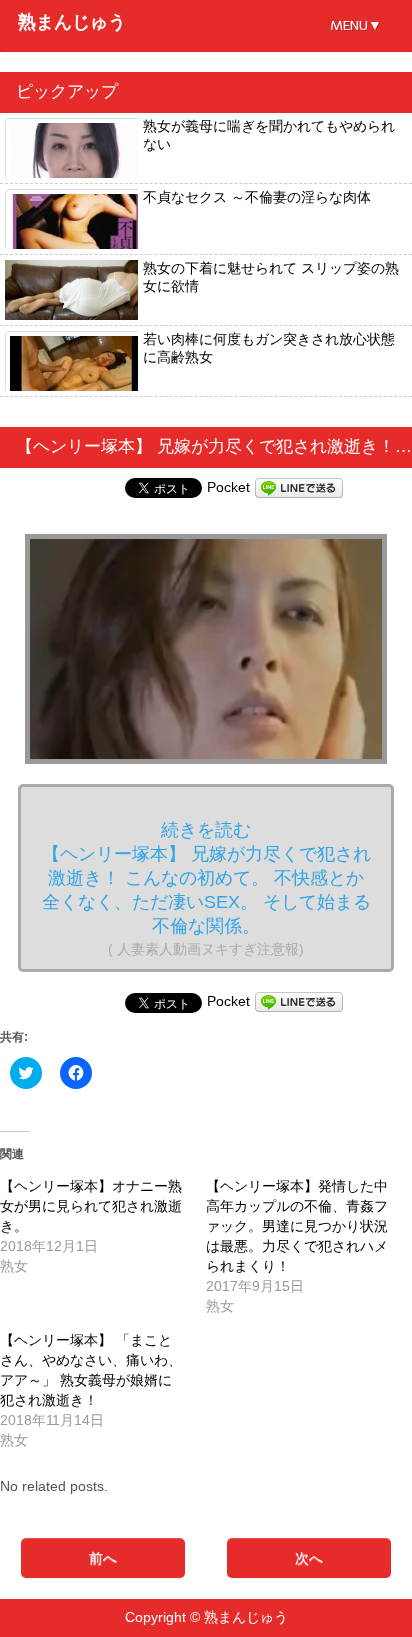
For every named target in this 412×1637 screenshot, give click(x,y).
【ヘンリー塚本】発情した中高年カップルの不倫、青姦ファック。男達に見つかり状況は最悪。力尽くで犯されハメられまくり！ (297, 1226)
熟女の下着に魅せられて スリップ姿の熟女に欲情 (271, 277)
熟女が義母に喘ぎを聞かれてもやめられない (269, 135)
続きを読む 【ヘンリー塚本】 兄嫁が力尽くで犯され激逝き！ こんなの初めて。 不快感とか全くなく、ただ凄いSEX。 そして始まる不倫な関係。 (206, 888)
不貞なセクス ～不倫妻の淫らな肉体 (257, 197)
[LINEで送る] (299, 487)
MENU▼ (356, 25)
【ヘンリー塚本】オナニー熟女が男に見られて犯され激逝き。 (91, 1206)
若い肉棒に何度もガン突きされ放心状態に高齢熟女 (269, 348)
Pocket (228, 487)
